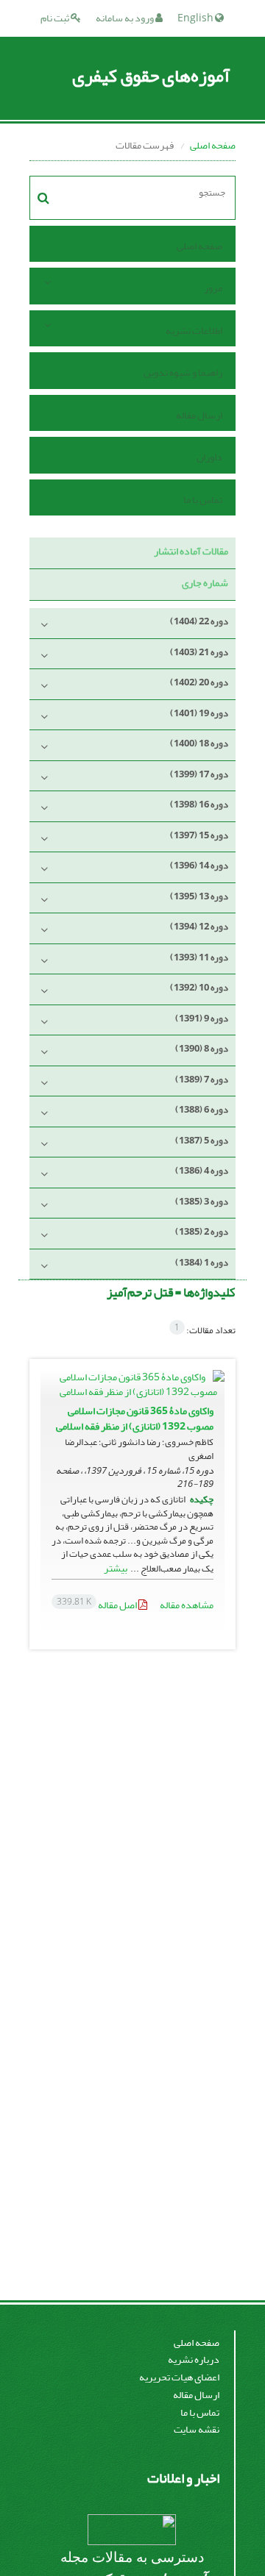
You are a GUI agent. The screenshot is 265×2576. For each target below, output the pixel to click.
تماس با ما (203, 500)
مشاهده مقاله (187, 1605)
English (196, 18)
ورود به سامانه (126, 18)
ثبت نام (56, 18)
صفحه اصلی (213, 145)
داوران (209, 457)
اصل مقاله (98, 1605)
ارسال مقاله (199, 415)
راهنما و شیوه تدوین (183, 372)
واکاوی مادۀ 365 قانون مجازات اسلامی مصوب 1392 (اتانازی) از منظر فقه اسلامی (135, 1419)
